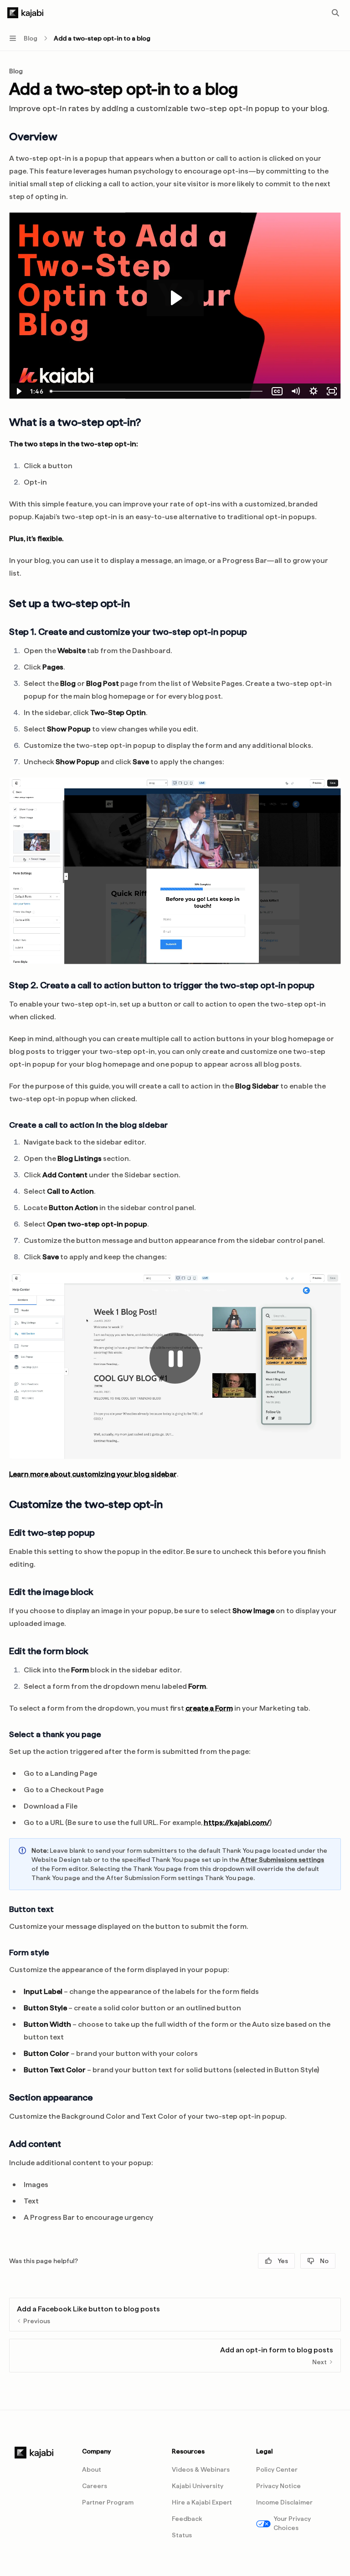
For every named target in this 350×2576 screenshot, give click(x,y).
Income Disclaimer (284, 2502)
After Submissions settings (282, 1860)
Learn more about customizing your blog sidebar (93, 1474)
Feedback (187, 2519)
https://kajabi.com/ (237, 1822)
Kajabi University (198, 2486)
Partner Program (108, 2502)
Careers (95, 2486)
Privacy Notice (278, 2486)
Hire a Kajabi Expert (202, 2502)
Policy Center (277, 2469)
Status (182, 2535)
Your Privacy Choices (292, 2523)
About (92, 2469)
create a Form (209, 1708)
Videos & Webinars (201, 2469)
